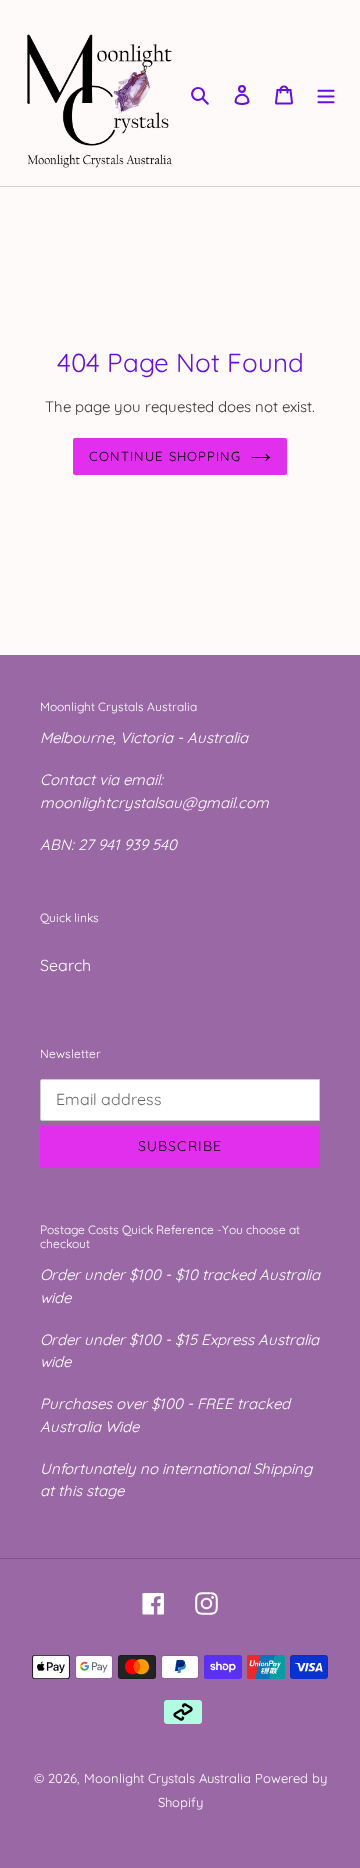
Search (65, 965)
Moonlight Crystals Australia (167, 1778)
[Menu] (326, 93)
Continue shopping (165, 456)
